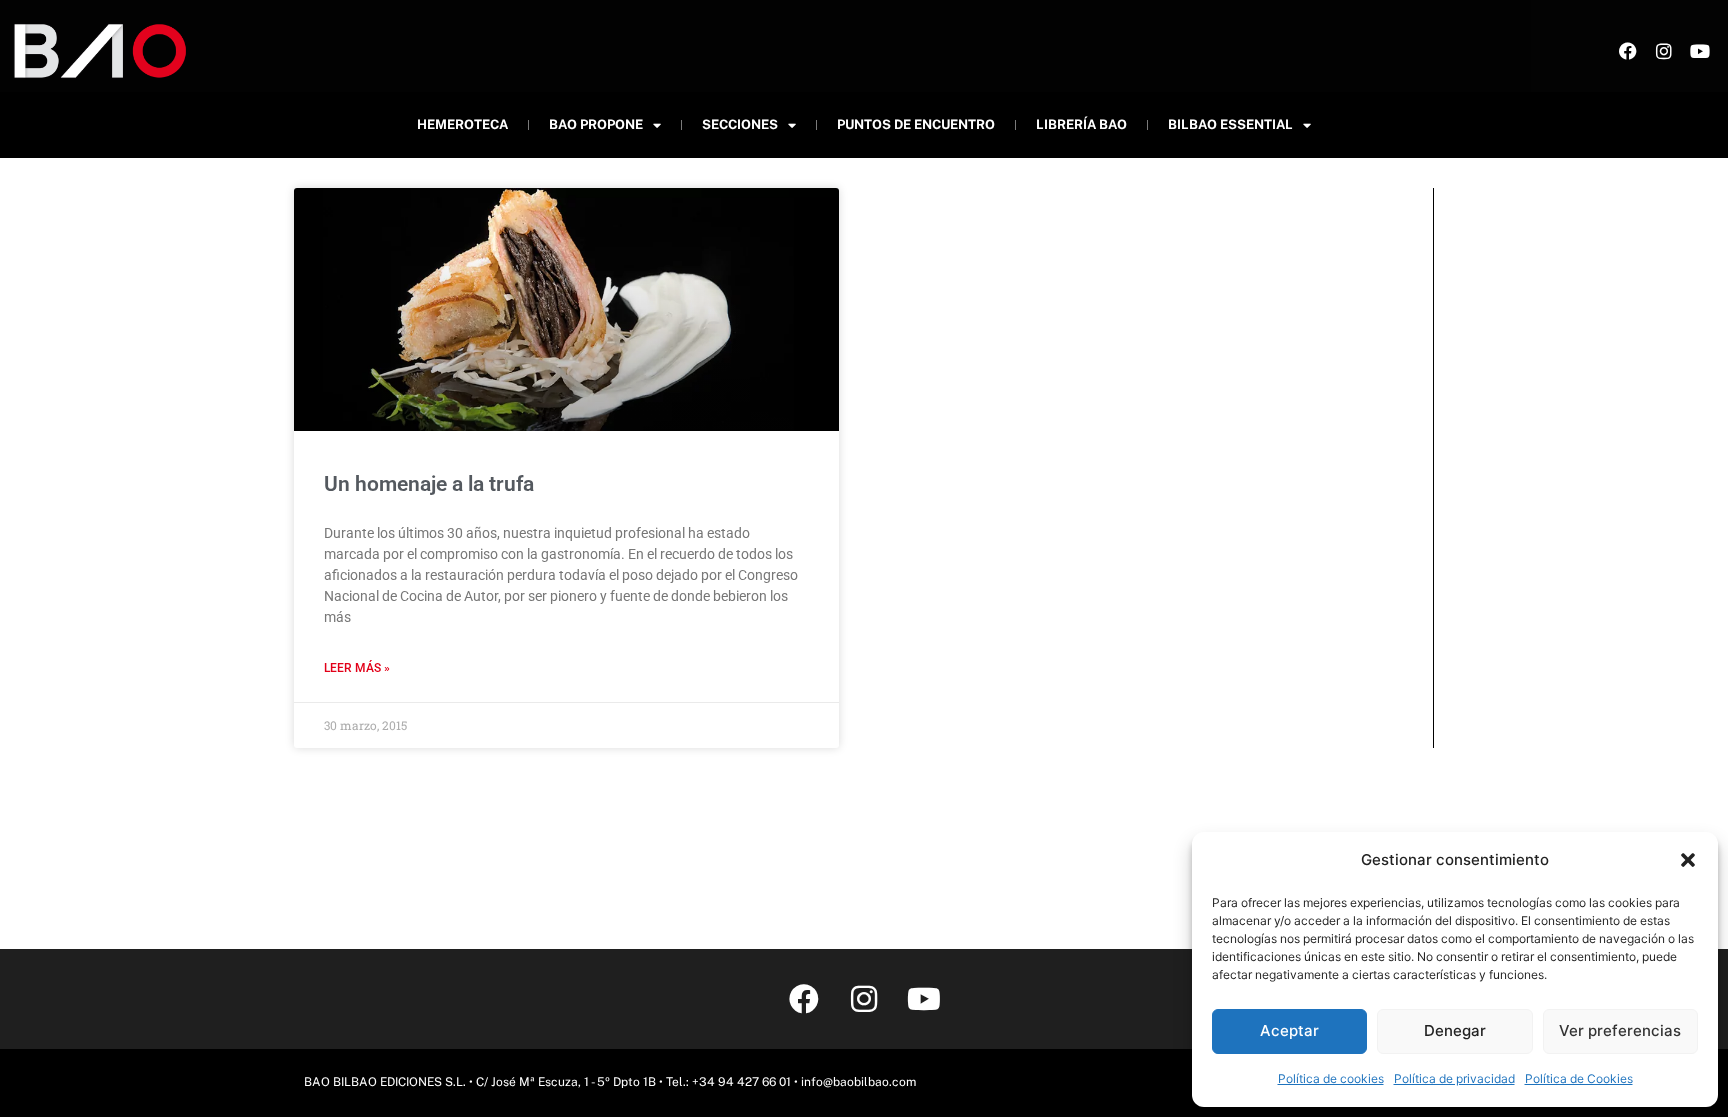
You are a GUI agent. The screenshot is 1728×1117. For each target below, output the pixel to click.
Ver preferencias (1620, 1030)
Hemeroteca (462, 124)
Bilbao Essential (1230, 124)
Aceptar (1289, 1030)
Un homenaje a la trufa (429, 484)
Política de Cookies (1579, 1078)
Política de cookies (1331, 1078)
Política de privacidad (1454, 1078)
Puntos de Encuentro (916, 124)
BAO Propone (596, 124)
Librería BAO (1081, 124)
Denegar (1455, 1030)
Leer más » (357, 668)
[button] (1688, 860)
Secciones (740, 124)
